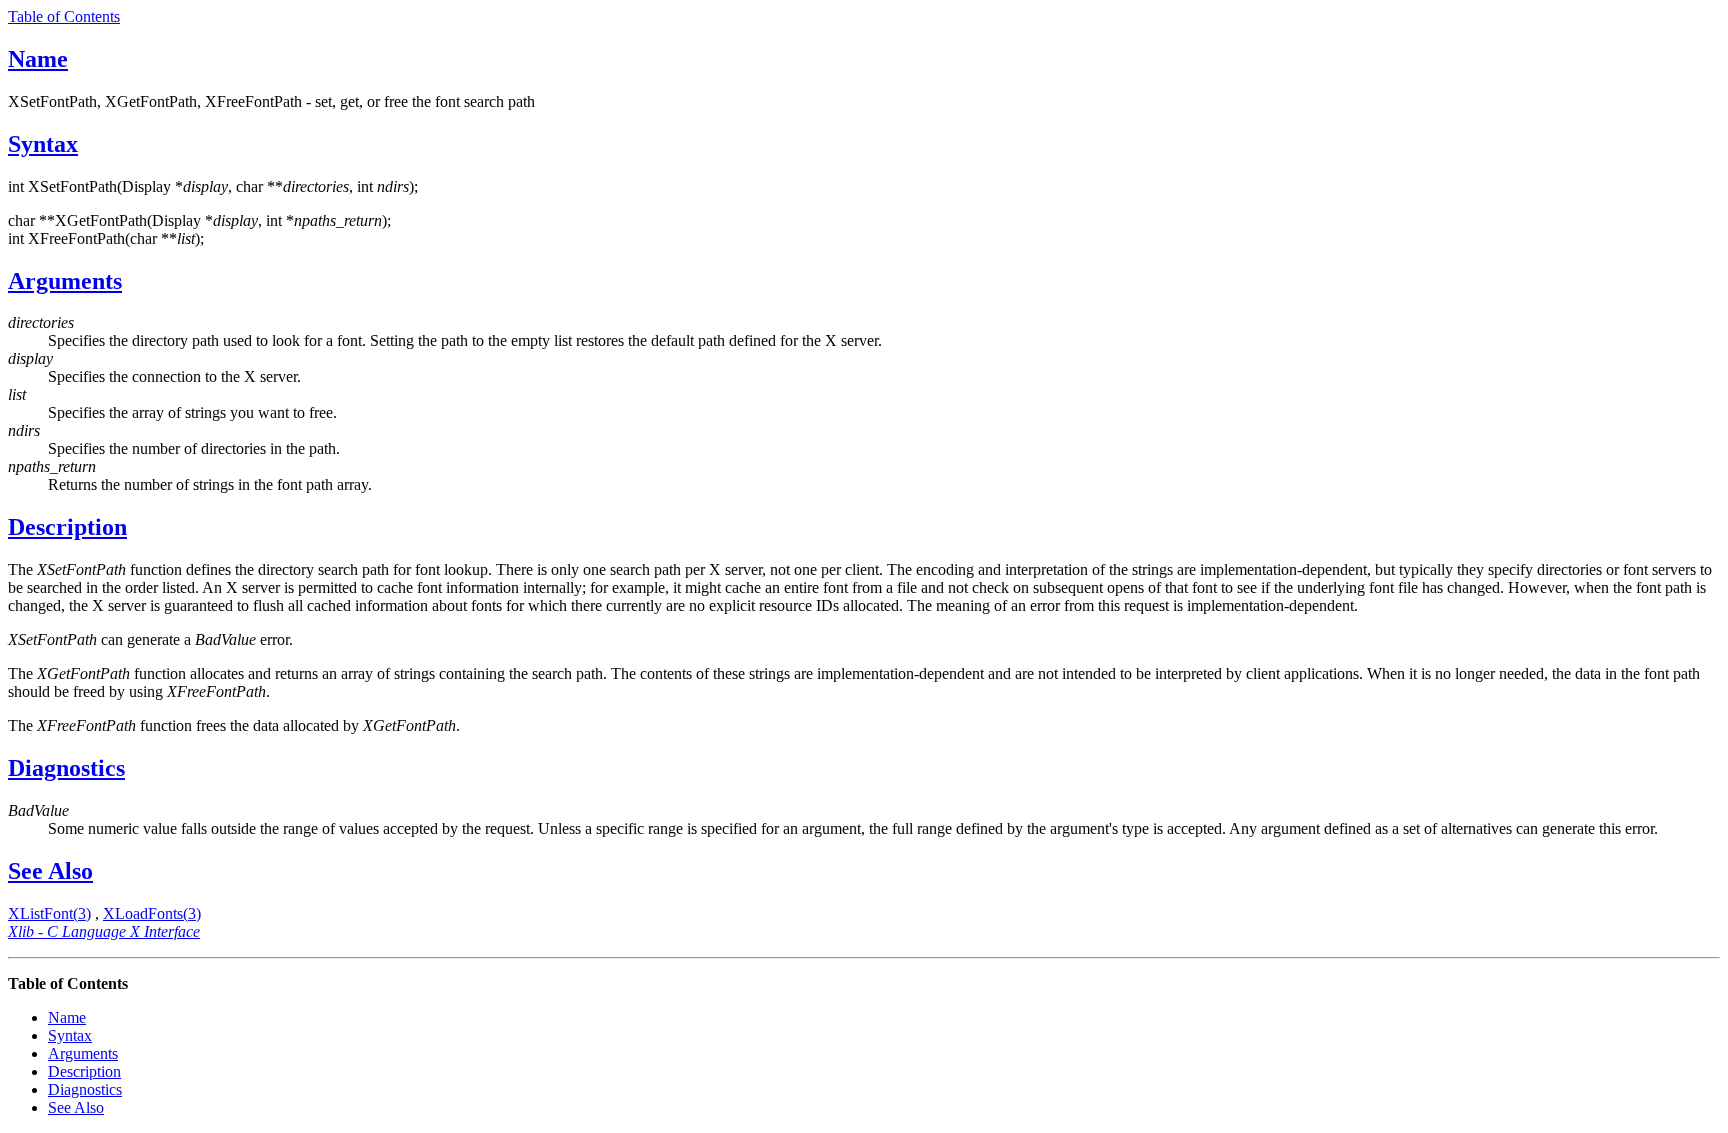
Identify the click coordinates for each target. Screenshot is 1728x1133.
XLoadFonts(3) (152, 913)
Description (67, 527)
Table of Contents (64, 16)
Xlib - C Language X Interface (104, 931)
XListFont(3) (49, 913)
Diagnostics (66, 768)
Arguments (65, 281)
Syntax (43, 144)
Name (38, 59)
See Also (50, 871)
